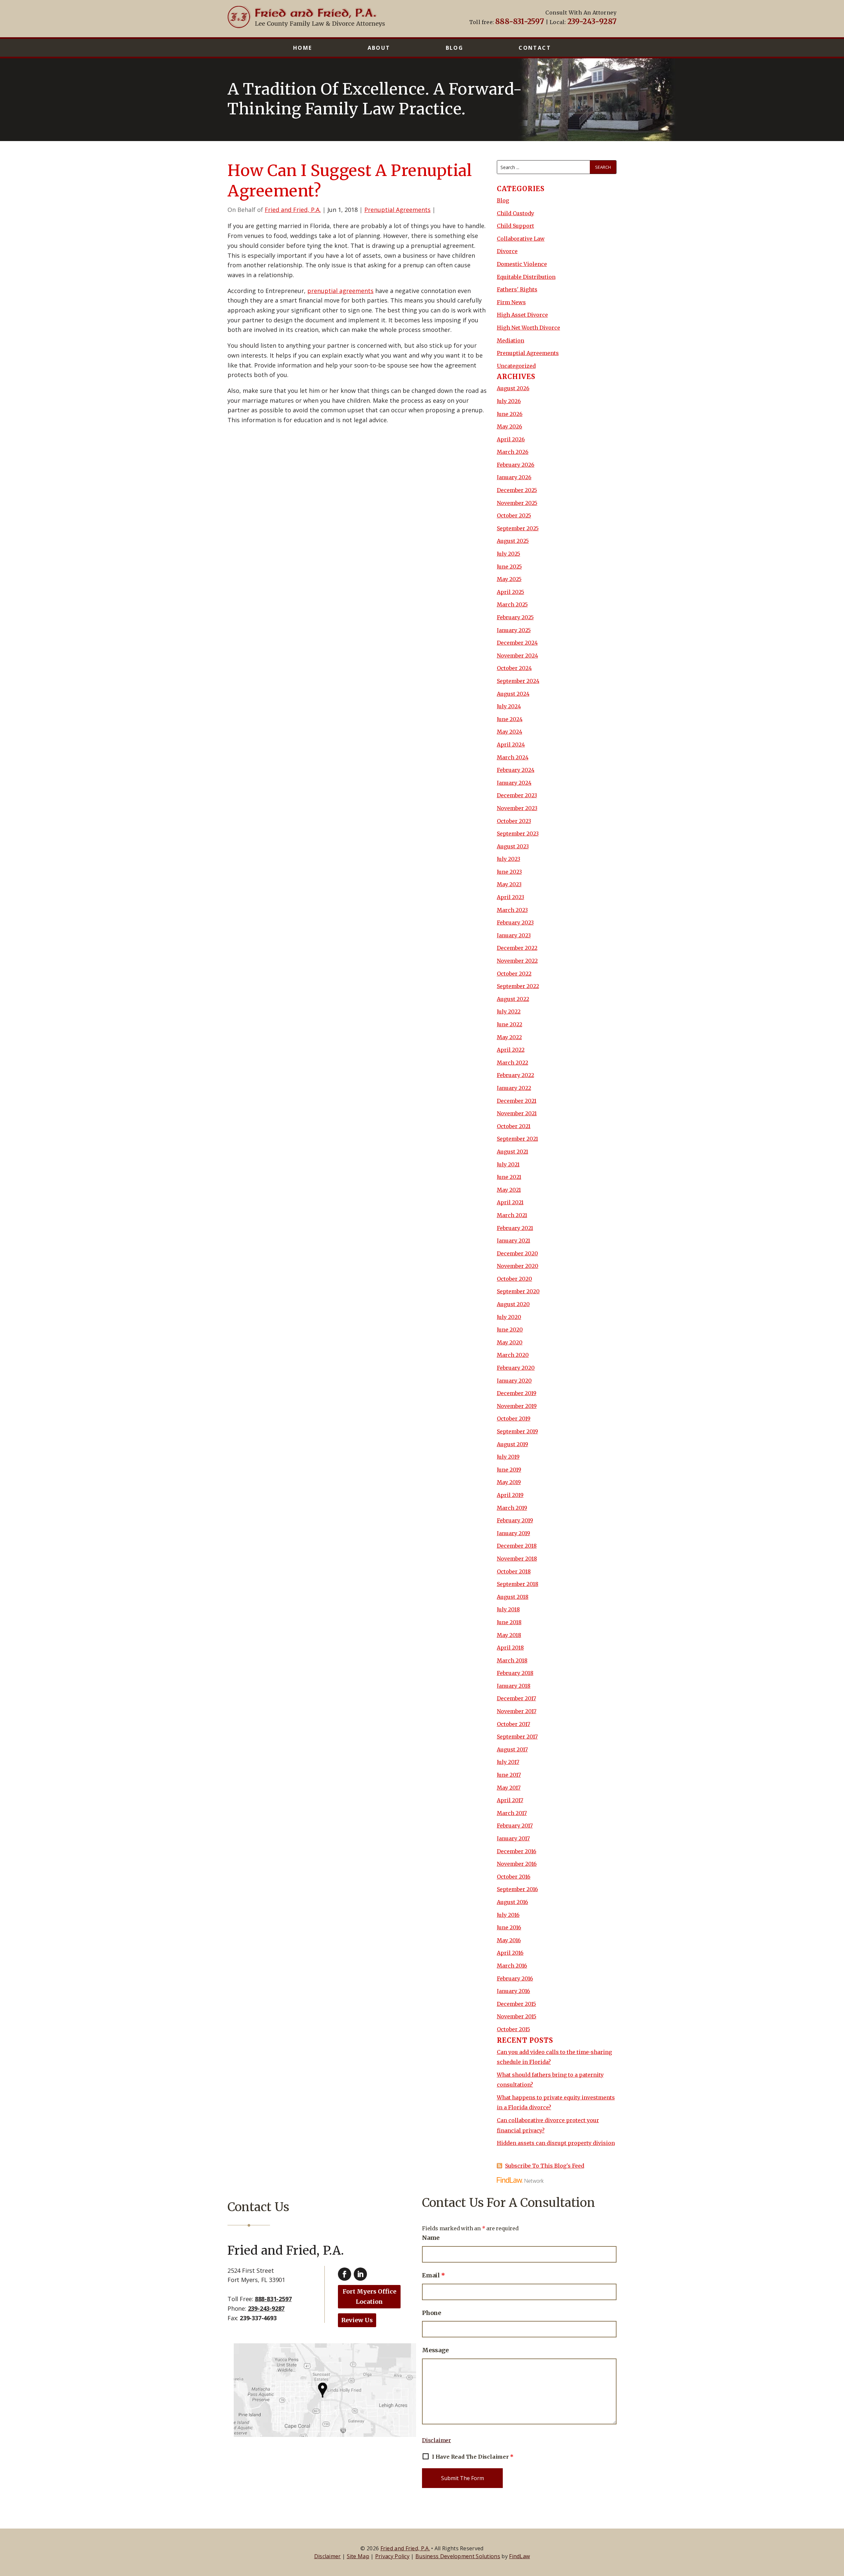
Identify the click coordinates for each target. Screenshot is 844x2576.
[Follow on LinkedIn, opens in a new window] (360, 2274)
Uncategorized (516, 366)
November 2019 (517, 1406)
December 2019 (517, 1393)
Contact (535, 48)
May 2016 (509, 1940)
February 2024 (516, 770)
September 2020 (518, 1291)
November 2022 (517, 961)
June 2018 (509, 1622)
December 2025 (517, 490)
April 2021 (510, 1202)
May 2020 (510, 1342)
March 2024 (513, 757)
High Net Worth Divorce (528, 328)
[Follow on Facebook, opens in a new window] (345, 2274)
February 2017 (515, 1826)
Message (435, 2350)
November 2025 (517, 503)
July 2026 (509, 401)
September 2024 (518, 681)
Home (303, 48)
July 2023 (509, 859)
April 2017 (510, 1800)
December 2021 (517, 1101)
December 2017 (516, 1698)
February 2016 (515, 1978)
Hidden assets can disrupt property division (556, 2143)
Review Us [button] (357, 2320)
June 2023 (509, 872)
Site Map (358, 2556)
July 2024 (509, 706)
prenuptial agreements (340, 291)
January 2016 (513, 1991)
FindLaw (519, 2556)
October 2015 (513, 2029)
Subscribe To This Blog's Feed (545, 2166)
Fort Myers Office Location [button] (369, 2297)
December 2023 (517, 795)
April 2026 (511, 439)
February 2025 (515, 617)
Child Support (515, 226)
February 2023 (515, 922)
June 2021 (509, 1177)
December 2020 (517, 1253)
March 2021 (512, 1215)
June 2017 (509, 1775)
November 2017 (517, 1711)
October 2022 (514, 974)
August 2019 (512, 1444)
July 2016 (508, 1915)
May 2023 (509, 884)
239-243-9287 (592, 21)
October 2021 (514, 1126)
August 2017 (512, 1749)
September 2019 (517, 1431)
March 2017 (512, 1813)
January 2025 (514, 630)
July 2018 (508, 1609)
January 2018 (514, 1686)
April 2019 (510, 1495)
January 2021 (513, 1241)
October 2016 (514, 1877)
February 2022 (515, 1075)
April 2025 (511, 592)
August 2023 (513, 846)
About (379, 48)
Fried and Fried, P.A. (293, 210)
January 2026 (514, 477)
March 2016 (512, 1966)
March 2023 (512, 910)
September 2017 (517, 1737)
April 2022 (511, 1050)
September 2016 (517, 1889)
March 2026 (513, 452)
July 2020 (509, 1317)
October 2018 (514, 1571)
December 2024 (517, 643)
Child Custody (515, 213)
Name (431, 2238)
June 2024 (510, 719)
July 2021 (508, 1164)
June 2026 (510, 414)
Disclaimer (437, 2440)
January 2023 (514, 935)
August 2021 (512, 1152)
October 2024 (514, 668)
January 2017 (513, 1838)
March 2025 (512, 604)
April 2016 (510, 1953)
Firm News (511, 302)
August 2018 (513, 1597)
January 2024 (514, 783)
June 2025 (509, 567)
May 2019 (509, 1482)
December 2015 (516, 2004)
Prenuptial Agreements (397, 210)
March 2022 (512, 1063)
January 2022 (514, 1088)
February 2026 (516, 465)
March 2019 (512, 1508)
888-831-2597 (520, 21)
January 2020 (514, 1381)
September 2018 (518, 1584)
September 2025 (518, 528)
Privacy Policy (392, 2556)
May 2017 (509, 1788)
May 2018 (509, 1635)
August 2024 (513, 694)
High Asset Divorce (522, 315)
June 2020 (510, 1330)
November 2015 (517, 2016)
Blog (455, 48)
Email (434, 2275)
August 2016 (512, 1902)
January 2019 (513, 1533)
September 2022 (518, 986)
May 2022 (509, 1037)
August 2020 (513, 1304)
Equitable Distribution (526, 277)
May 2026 (510, 426)
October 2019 (514, 1419)
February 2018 (515, 1673)
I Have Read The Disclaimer (473, 2457)
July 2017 (508, 1762)
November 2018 (517, 1559)
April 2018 (510, 1648)
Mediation (511, 340)
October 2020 (514, 1279)
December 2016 (517, 1851)
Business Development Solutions (458, 2556)
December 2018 (517, 1546)
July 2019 (508, 1457)
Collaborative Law (521, 239)
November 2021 (517, 1113)
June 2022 (510, 1024)
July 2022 (509, 1011)
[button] (837, 2528)
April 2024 (511, 745)
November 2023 (517, 808)
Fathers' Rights (517, 289)
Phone (432, 2313)
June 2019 (509, 1470)
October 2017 (513, 1724)
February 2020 (516, 1368)
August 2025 (513, 541)
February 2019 (515, 1520)
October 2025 (514, 515)
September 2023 (518, 834)
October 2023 (514, 821)
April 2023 (511, 897)
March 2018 (512, 1660)
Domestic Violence (522, 264)
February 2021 (515, 1228)
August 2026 (513, 388)
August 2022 (513, 999)
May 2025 (509, 579)
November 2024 (517, 656)
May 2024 (510, 732)
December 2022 (517, 948)
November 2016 (517, 1864)
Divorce (507, 251)
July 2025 (509, 554)
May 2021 (509, 1190)
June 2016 (509, 1927)
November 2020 (518, 1266)
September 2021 (517, 1139)
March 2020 (513, 1355)
